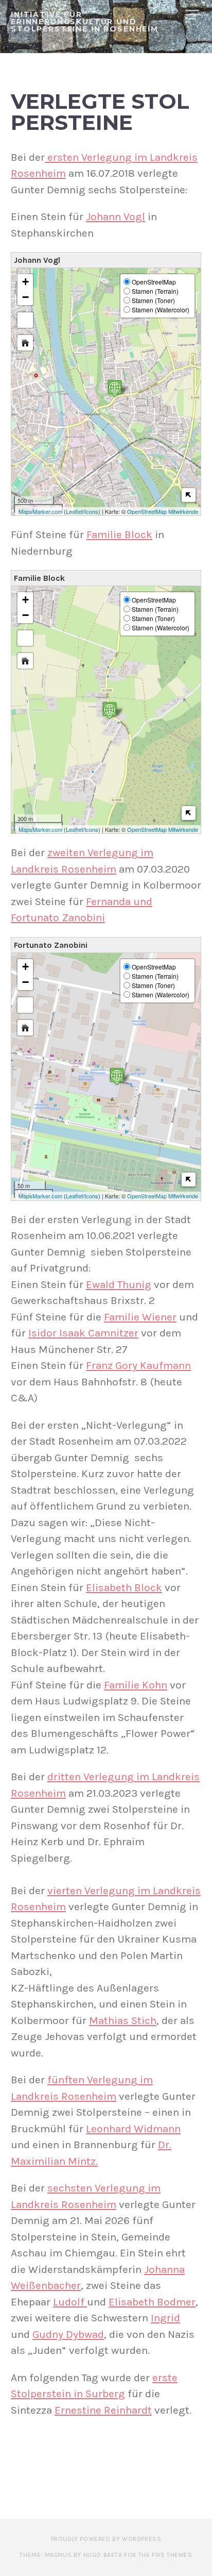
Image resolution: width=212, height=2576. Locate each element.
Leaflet (74, 511)
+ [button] (25, 282)
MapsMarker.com (40, 511)
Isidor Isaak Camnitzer (83, 1333)
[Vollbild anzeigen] (25, 320)
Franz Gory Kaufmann (138, 1365)
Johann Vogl (116, 216)
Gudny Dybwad (68, 2334)
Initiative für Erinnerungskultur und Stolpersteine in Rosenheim (85, 22)
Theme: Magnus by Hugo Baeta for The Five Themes (106, 2555)
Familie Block (119, 534)
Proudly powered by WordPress (106, 2539)
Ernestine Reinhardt (103, 2410)
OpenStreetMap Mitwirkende (163, 511)
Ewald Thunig (119, 1284)
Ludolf (70, 2302)
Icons (91, 511)
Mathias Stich (123, 2020)
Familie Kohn (136, 1685)
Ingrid (165, 2318)
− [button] (25, 297)
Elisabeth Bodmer (152, 2302)
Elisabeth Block (124, 1587)
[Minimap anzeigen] (189, 495)
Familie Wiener (140, 1317)
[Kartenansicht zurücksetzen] (25, 343)
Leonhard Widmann (133, 2129)
